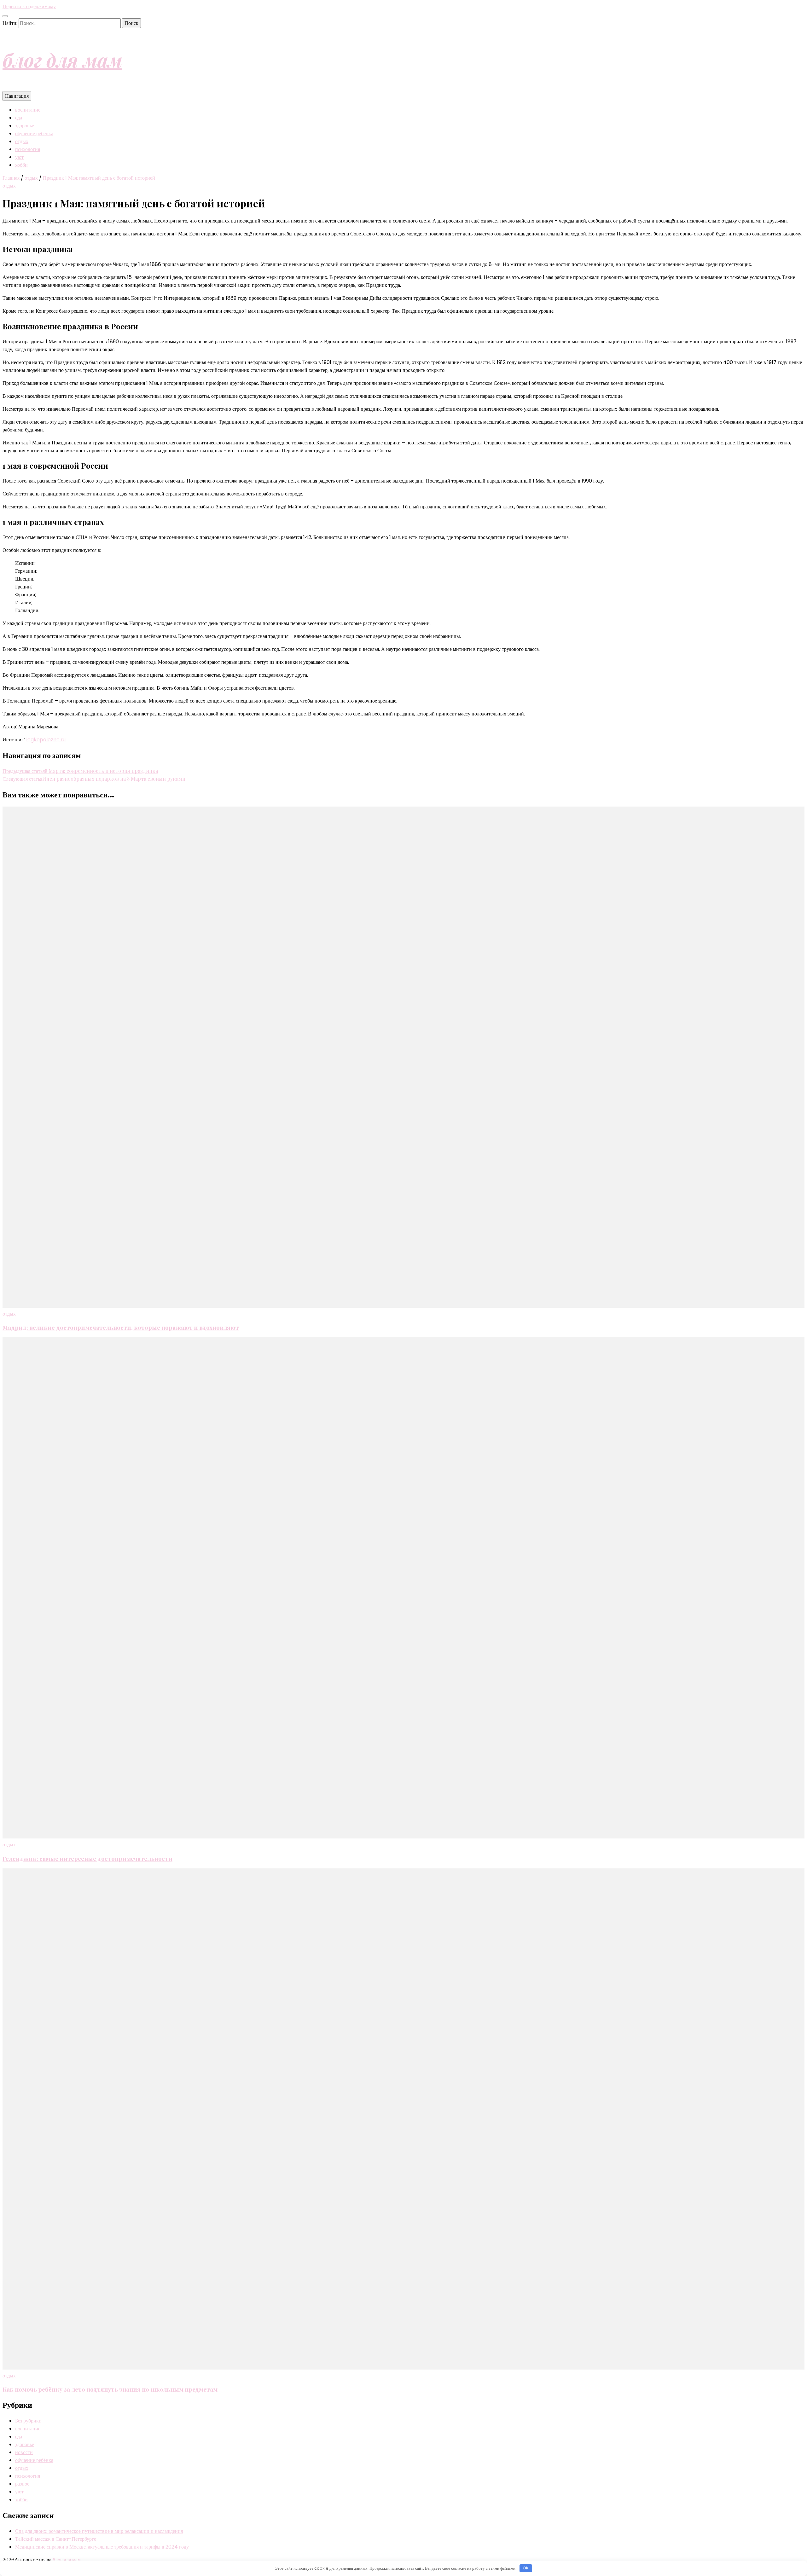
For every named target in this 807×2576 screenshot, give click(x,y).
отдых (22, 141)
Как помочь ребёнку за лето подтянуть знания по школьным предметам (110, 2389)
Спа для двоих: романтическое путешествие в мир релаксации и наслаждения (99, 2531)
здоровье (25, 126)
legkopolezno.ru (46, 740)
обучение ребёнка (34, 133)
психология (28, 149)
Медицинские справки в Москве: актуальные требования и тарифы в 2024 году (102, 2547)
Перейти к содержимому (29, 6)
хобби (21, 165)
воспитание (28, 110)
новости (24, 2452)
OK (526, 2568)
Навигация (17, 96)
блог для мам (62, 60)
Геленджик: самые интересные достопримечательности (87, 1858)
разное (22, 2484)
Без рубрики (28, 2421)
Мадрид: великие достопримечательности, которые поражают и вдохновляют (121, 1327)
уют (19, 157)
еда (19, 118)
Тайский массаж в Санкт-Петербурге (56, 2539)
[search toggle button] (5, 16)
